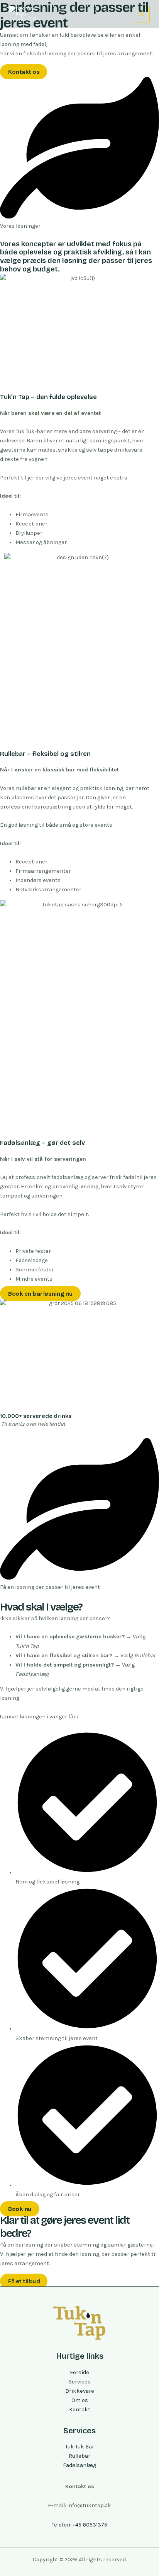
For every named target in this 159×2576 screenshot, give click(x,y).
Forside (79, 2372)
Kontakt (80, 2410)
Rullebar (79, 2456)
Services (79, 2382)
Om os (80, 2400)
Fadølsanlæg (79, 2465)
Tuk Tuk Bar (80, 2447)
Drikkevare (80, 2391)
